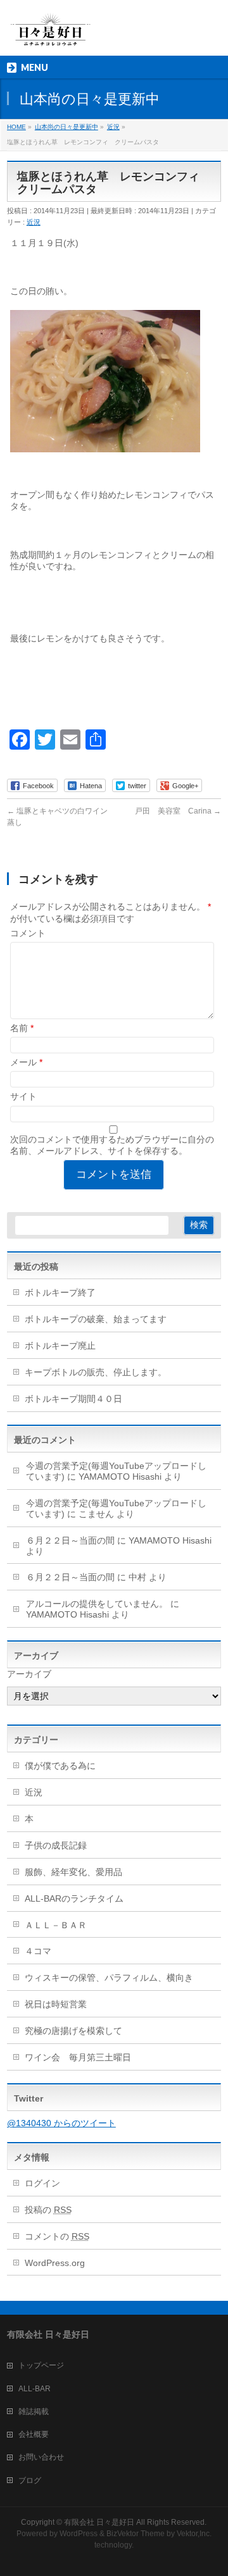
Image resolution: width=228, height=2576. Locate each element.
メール (26, 1062)
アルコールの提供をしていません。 (97, 1604)
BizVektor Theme (136, 2534)
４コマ (38, 1951)
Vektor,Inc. (194, 2534)
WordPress (79, 2534)
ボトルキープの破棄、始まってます (96, 1319)
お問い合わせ (41, 2457)
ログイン (42, 2183)
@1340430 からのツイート (61, 2123)
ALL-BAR (35, 2389)
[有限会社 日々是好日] (51, 35)
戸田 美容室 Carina (178, 811)
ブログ (30, 2480)
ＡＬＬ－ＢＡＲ (56, 1925)
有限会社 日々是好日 (99, 2522)
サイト (23, 1096)
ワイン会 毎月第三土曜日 (78, 2057)
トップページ (41, 2365)
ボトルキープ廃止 (60, 1346)
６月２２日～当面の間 (70, 1540)
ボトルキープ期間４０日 (73, 1399)
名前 (22, 1028)
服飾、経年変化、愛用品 (73, 1872)
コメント (28, 933)
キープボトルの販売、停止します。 (96, 1372)
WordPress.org (55, 2263)
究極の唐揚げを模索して (73, 2031)
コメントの (57, 2236)
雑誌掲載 (34, 2412)
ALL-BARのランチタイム (79, 1898)
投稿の (48, 2210)
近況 (34, 222)
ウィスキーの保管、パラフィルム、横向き (109, 1978)
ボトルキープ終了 (60, 1292)
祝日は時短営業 (56, 2004)
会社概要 (34, 2434)
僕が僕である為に (60, 1766)
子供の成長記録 (56, 1845)
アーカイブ (29, 1674)
